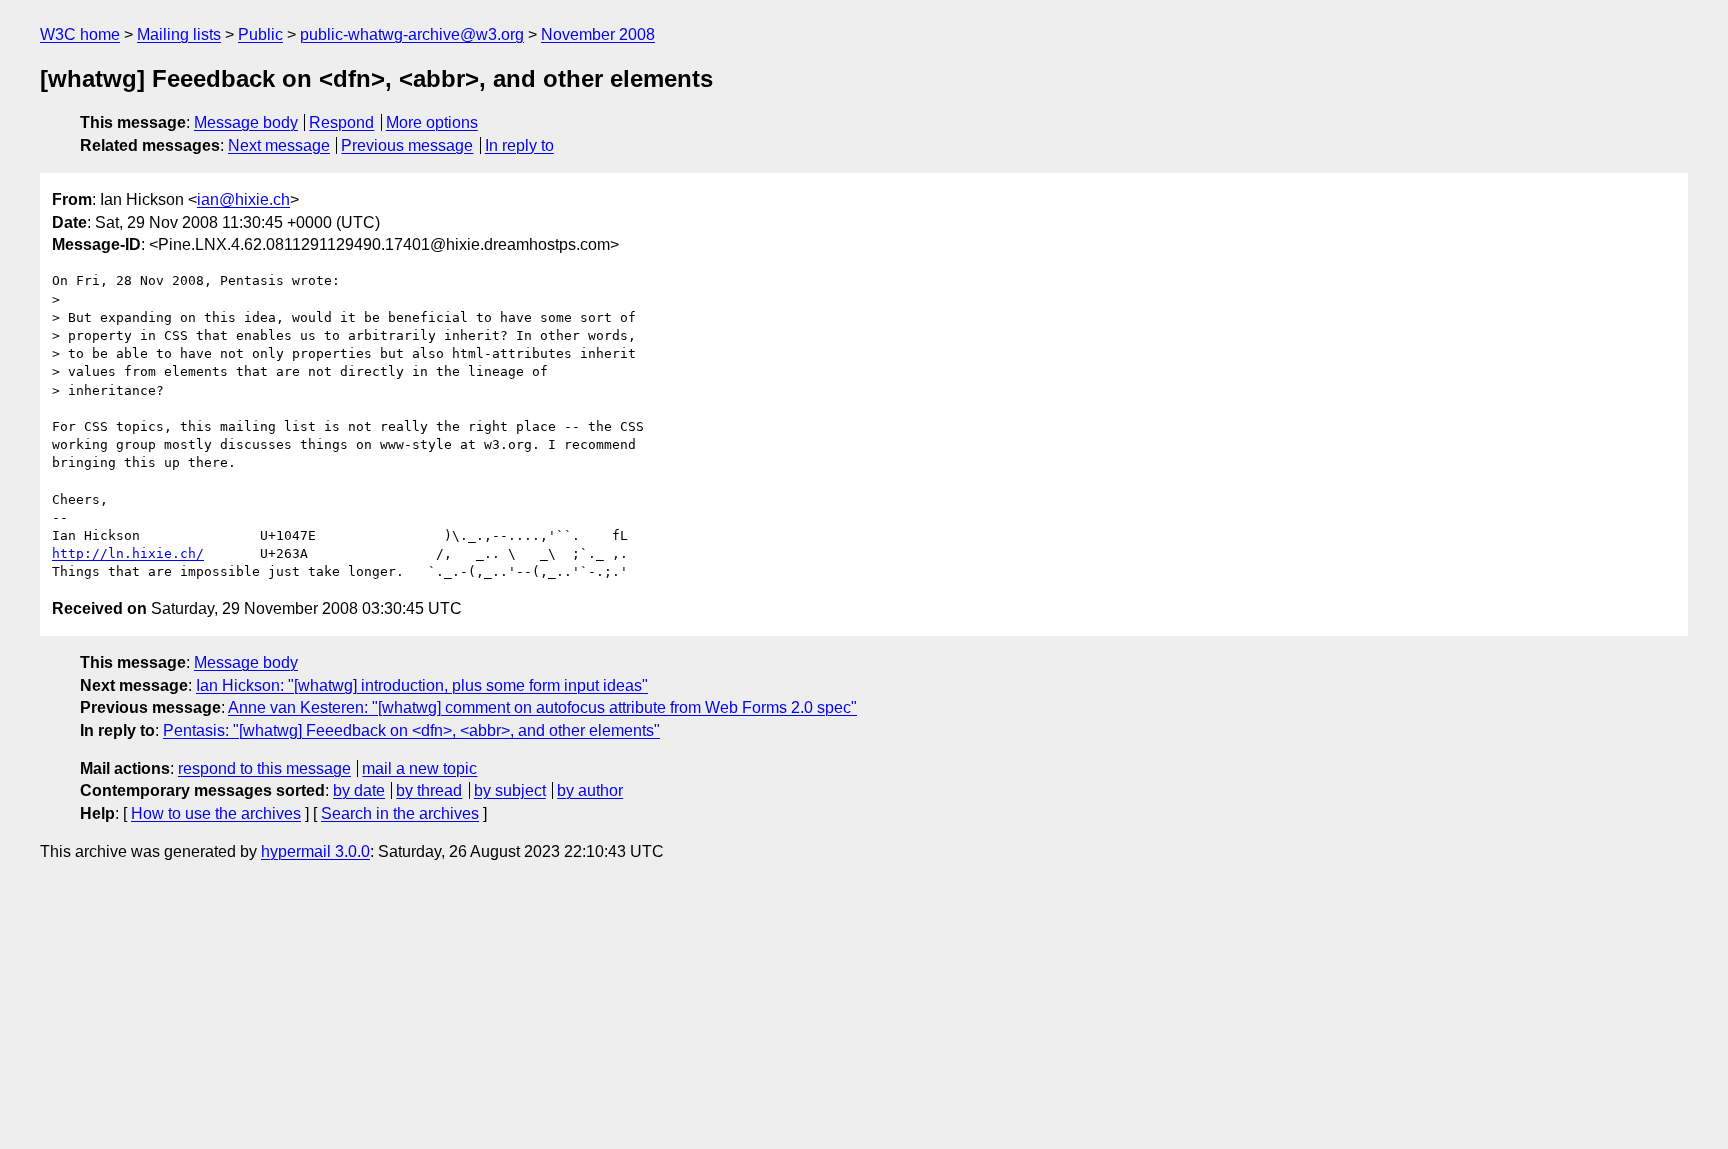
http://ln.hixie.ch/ (128, 553)
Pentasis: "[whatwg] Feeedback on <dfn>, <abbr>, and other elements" (411, 730)
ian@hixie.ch (243, 199)
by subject (510, 790)
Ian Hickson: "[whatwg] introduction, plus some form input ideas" (422, 685)
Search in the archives (400, 813)
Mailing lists (179, 34)
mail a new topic (419, 768)
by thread (429, 790)
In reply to (519, 145)
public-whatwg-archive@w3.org (412, 34)
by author (590, 790)
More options (432, 122)
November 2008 (598, 34)
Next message (279, 145)
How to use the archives (216, 813)
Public (260, 34)
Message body (246, 122)
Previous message (407, 145)
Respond (341, 122)
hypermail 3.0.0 (315, 851)
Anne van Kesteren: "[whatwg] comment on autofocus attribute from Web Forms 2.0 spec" (542, 707)
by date (359, 790)
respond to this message (264, 768)
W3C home (80, 34)
